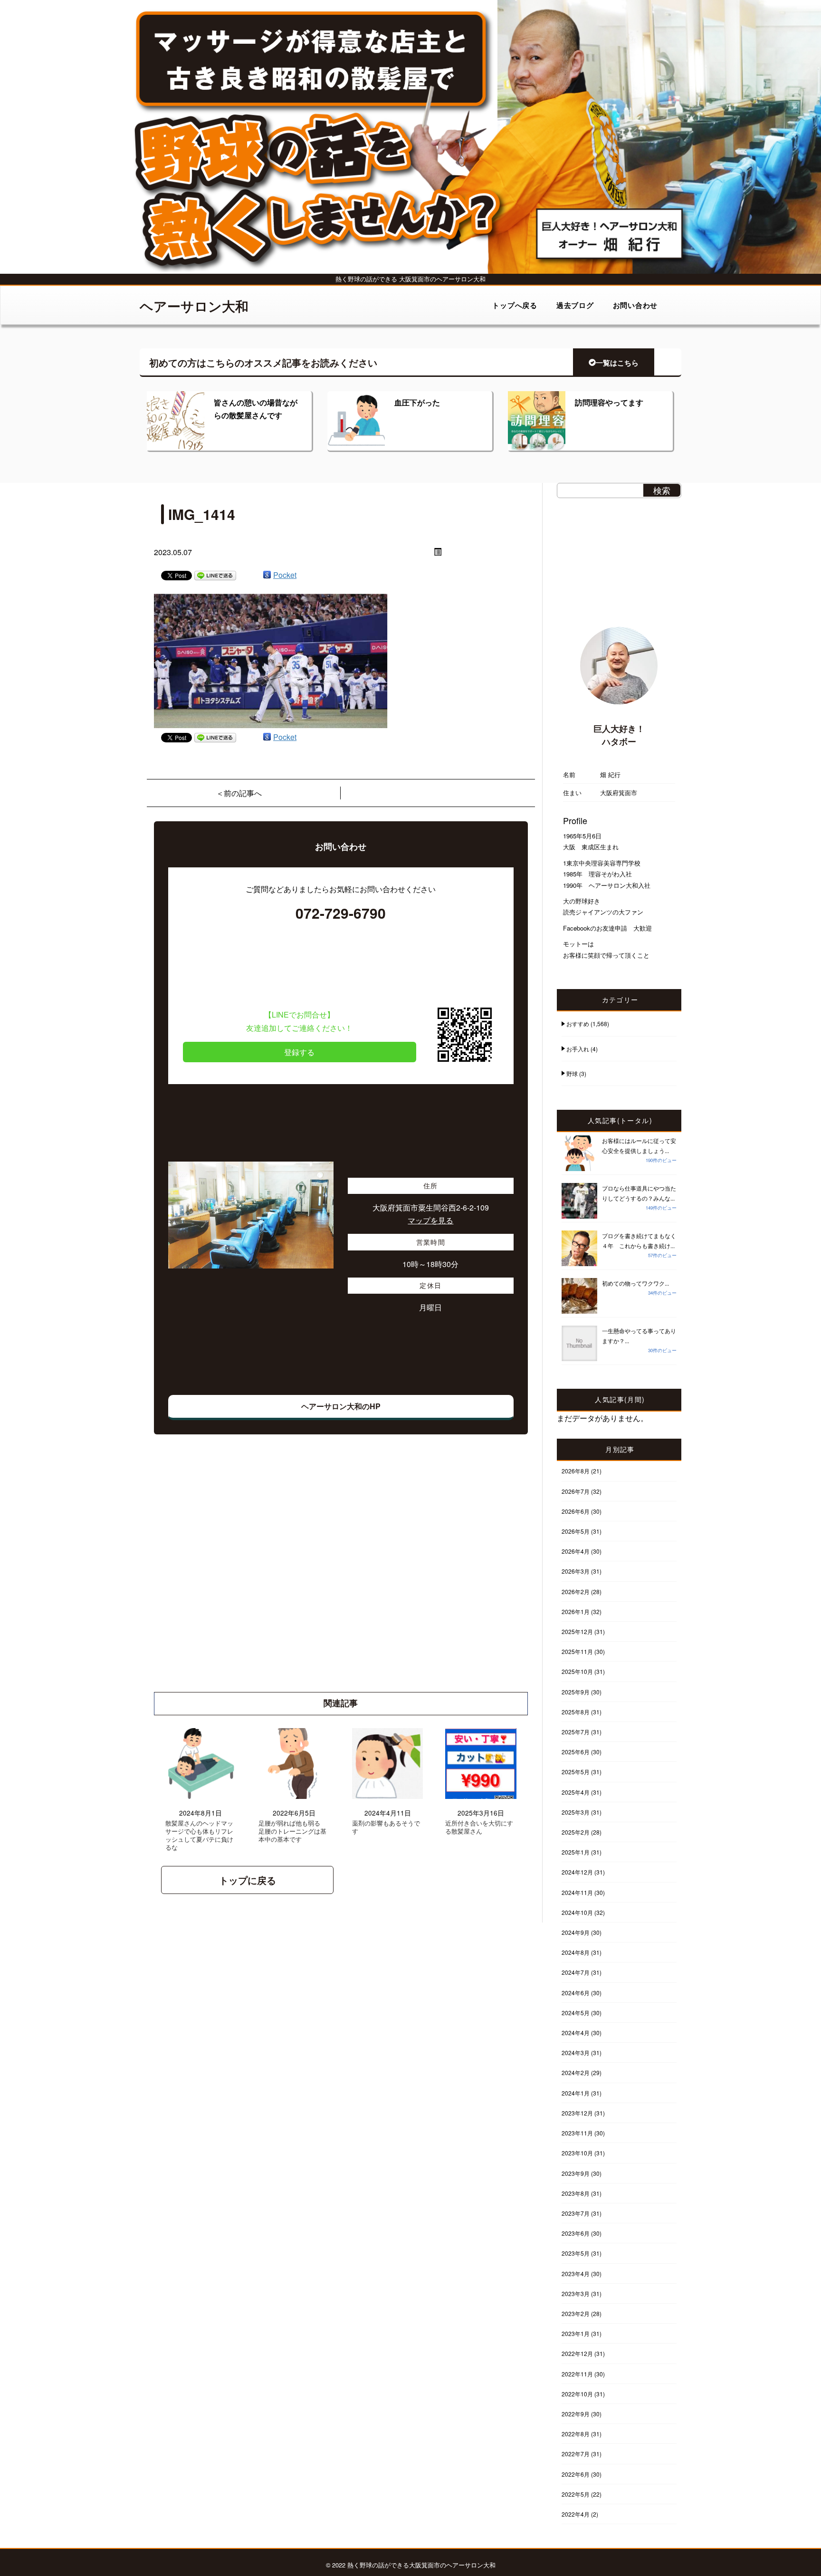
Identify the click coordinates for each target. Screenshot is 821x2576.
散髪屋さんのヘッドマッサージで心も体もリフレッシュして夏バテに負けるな (199, 1836)
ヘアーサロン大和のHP (341, 1406)
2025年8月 (576, 1712)
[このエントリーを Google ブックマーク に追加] (267, 575)
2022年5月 (576, 2494)
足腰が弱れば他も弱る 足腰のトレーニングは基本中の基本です (292, 1831)
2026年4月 (576, 1551)
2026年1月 (576, 1611)
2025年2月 (576, 1832)
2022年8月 (576, 2434)
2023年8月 (576, 2193)
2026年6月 (576, 1511)
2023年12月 (577, 2113)
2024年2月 (576, 2072)
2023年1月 (576, 2333)
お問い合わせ (635, 305)
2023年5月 (576, 2253)
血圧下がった (417, 402)
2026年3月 (576, 1571)
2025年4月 (576, 1792)
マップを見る (430, 1220)
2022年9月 (576, 2414)
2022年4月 (576, 2514)
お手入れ (578, 1049)
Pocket (285, 575)
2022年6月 (576, 2474)
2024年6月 (576, 1993)
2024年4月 (576, 2033)
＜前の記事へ (239, 793)
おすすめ (578, 1024)
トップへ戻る (515, 305)
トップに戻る (248, 1880)
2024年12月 (577, 1872)
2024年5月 (576, 2013)
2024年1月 (576, 2093)
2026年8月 (576, 1471)
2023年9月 (576, 2173)
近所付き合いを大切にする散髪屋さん (479, 1827)
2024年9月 (576, 1932)
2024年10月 (577, 1912)
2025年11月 (577, 1651)
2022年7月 (576, 2454)
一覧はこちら (617, 363)
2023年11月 (577, 2133)
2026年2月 (576, 1591)
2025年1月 (576, 1852)
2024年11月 (577, 1892)
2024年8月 (576, 1952)
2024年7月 (576, 1972)
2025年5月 (576, 1772)
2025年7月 (576, 1732)
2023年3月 (576, 2293)
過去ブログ (575, 305)
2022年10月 (577, 2394)
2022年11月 (577, 2374)
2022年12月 (577, 2353)
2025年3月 (576, 1812)
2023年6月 (576, 2233)
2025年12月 (577, 1631)
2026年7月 (576, 1491)
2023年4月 (576, 2273)
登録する (299, 1052)
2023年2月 (576, 2313)
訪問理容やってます (609, 402)
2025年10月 (577, 1671)
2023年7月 (576, 2213)
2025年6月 (576, 1752)
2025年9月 (576, 1692)
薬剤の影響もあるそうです (386, 1827)
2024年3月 (576, 2052)
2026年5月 (576, 1531)
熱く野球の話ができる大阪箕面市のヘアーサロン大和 (421, 2565)
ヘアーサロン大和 (194, 306)
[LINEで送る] (215, 575)
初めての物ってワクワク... (635, 1283)
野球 (572, 1073)
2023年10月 (577, 2153)
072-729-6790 (341, 913)
